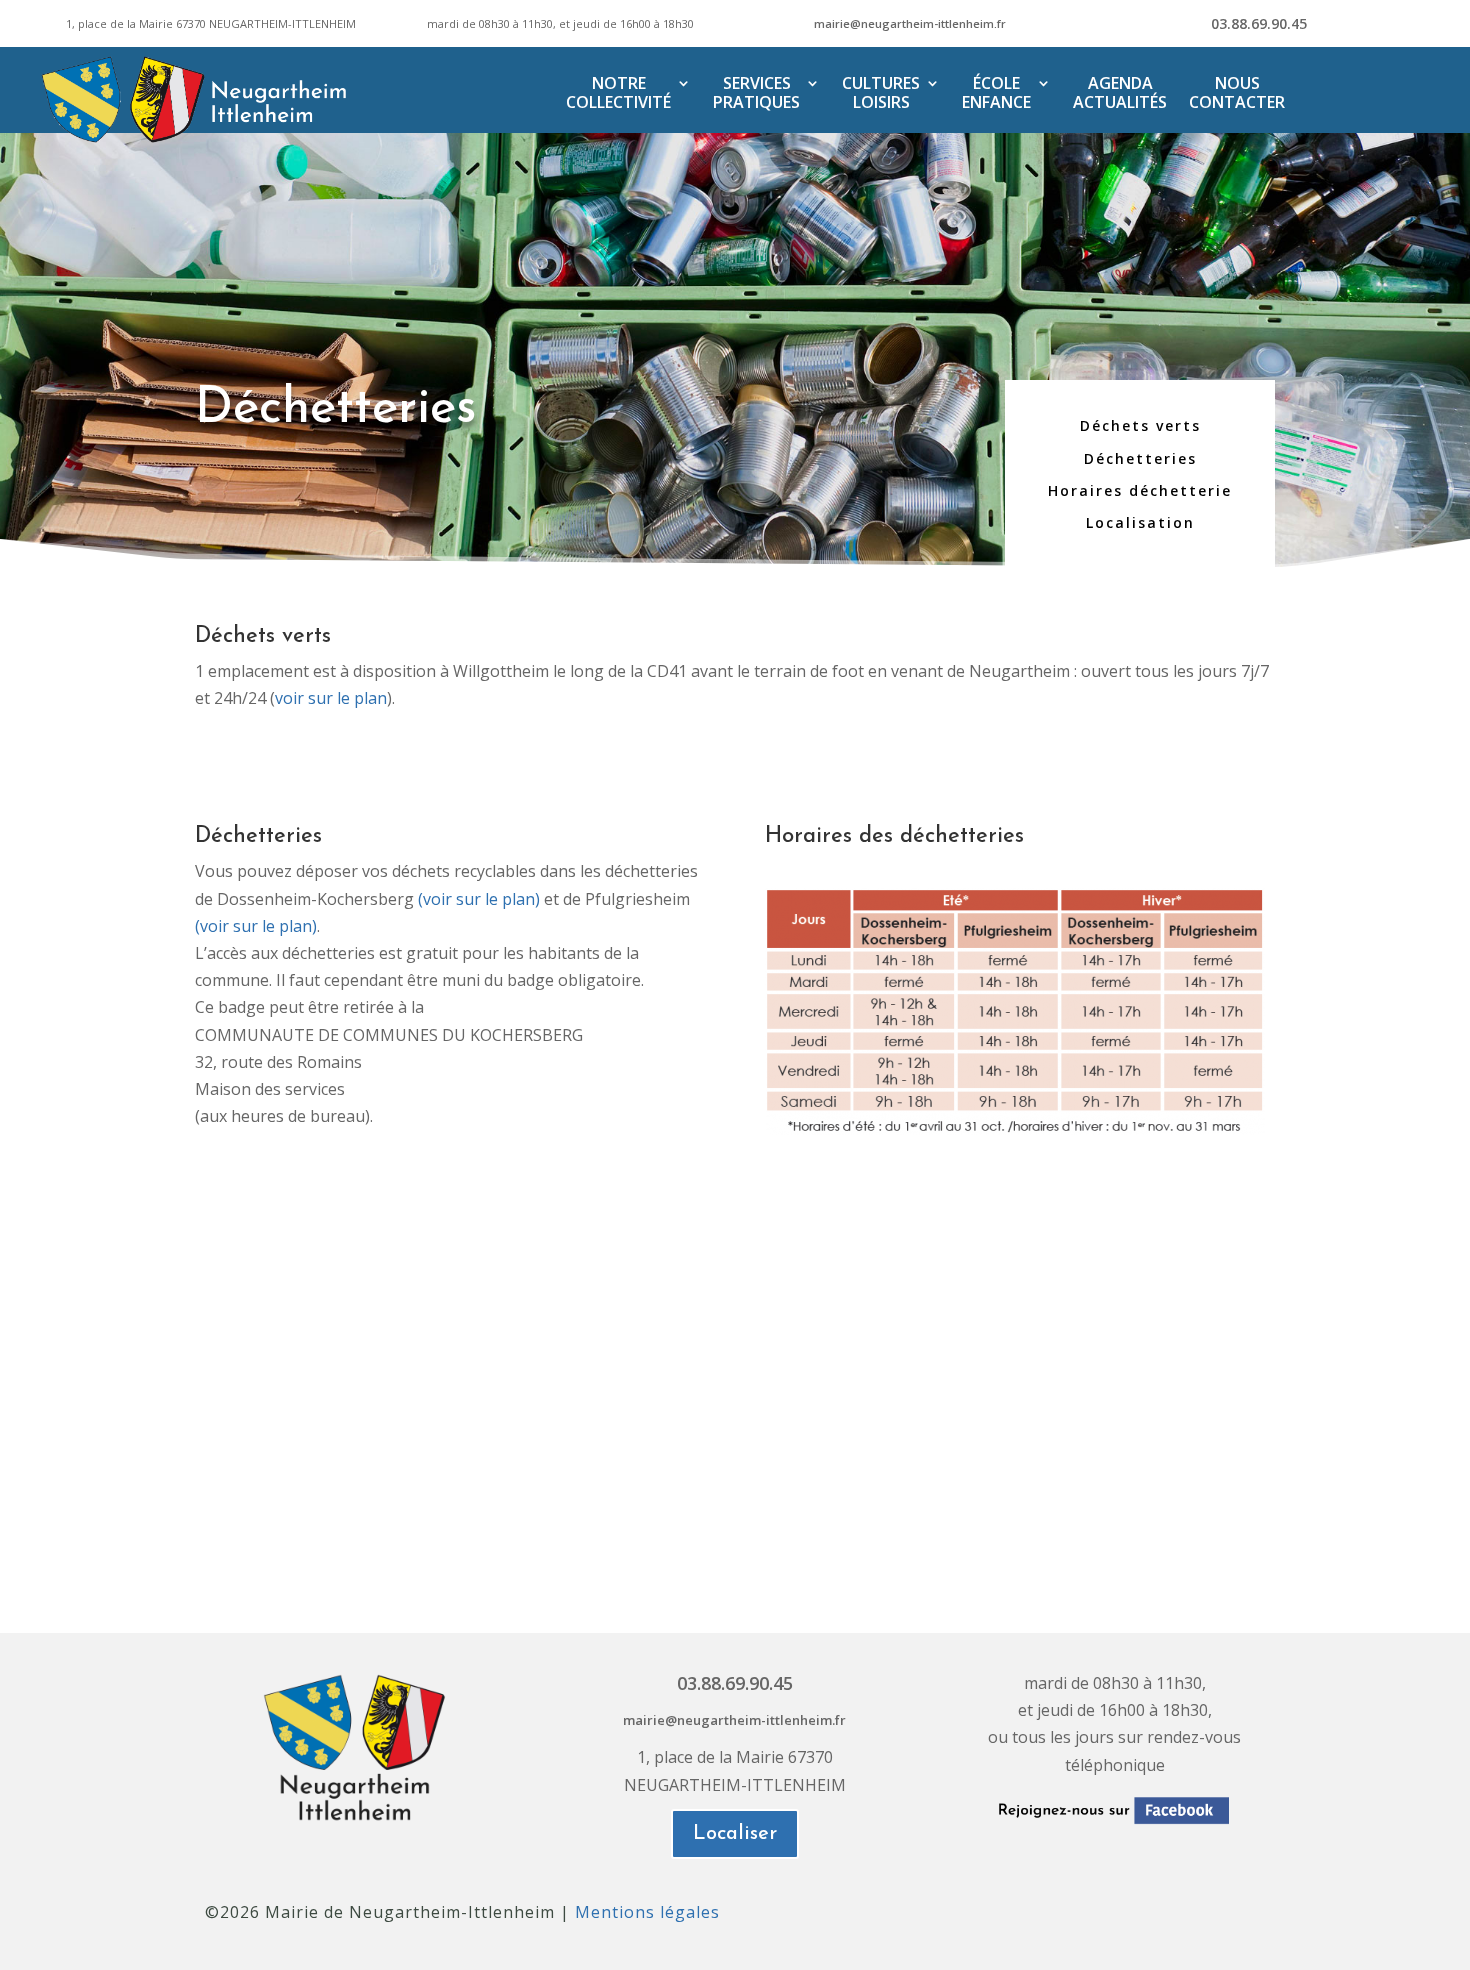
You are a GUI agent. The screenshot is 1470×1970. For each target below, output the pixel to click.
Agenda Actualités (1120, 93)
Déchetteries (1140, 458)
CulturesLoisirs (881, 93)
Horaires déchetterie (1140, 490)
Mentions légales (647, 1912)
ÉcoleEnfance (996, 93)
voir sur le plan (331, 698)
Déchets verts (1140, 425)
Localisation (1140, 522)
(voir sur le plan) (479, 899)
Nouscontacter (1237, 93)
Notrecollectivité (618, 93)
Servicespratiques (756, 93)
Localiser (735, 1834)
